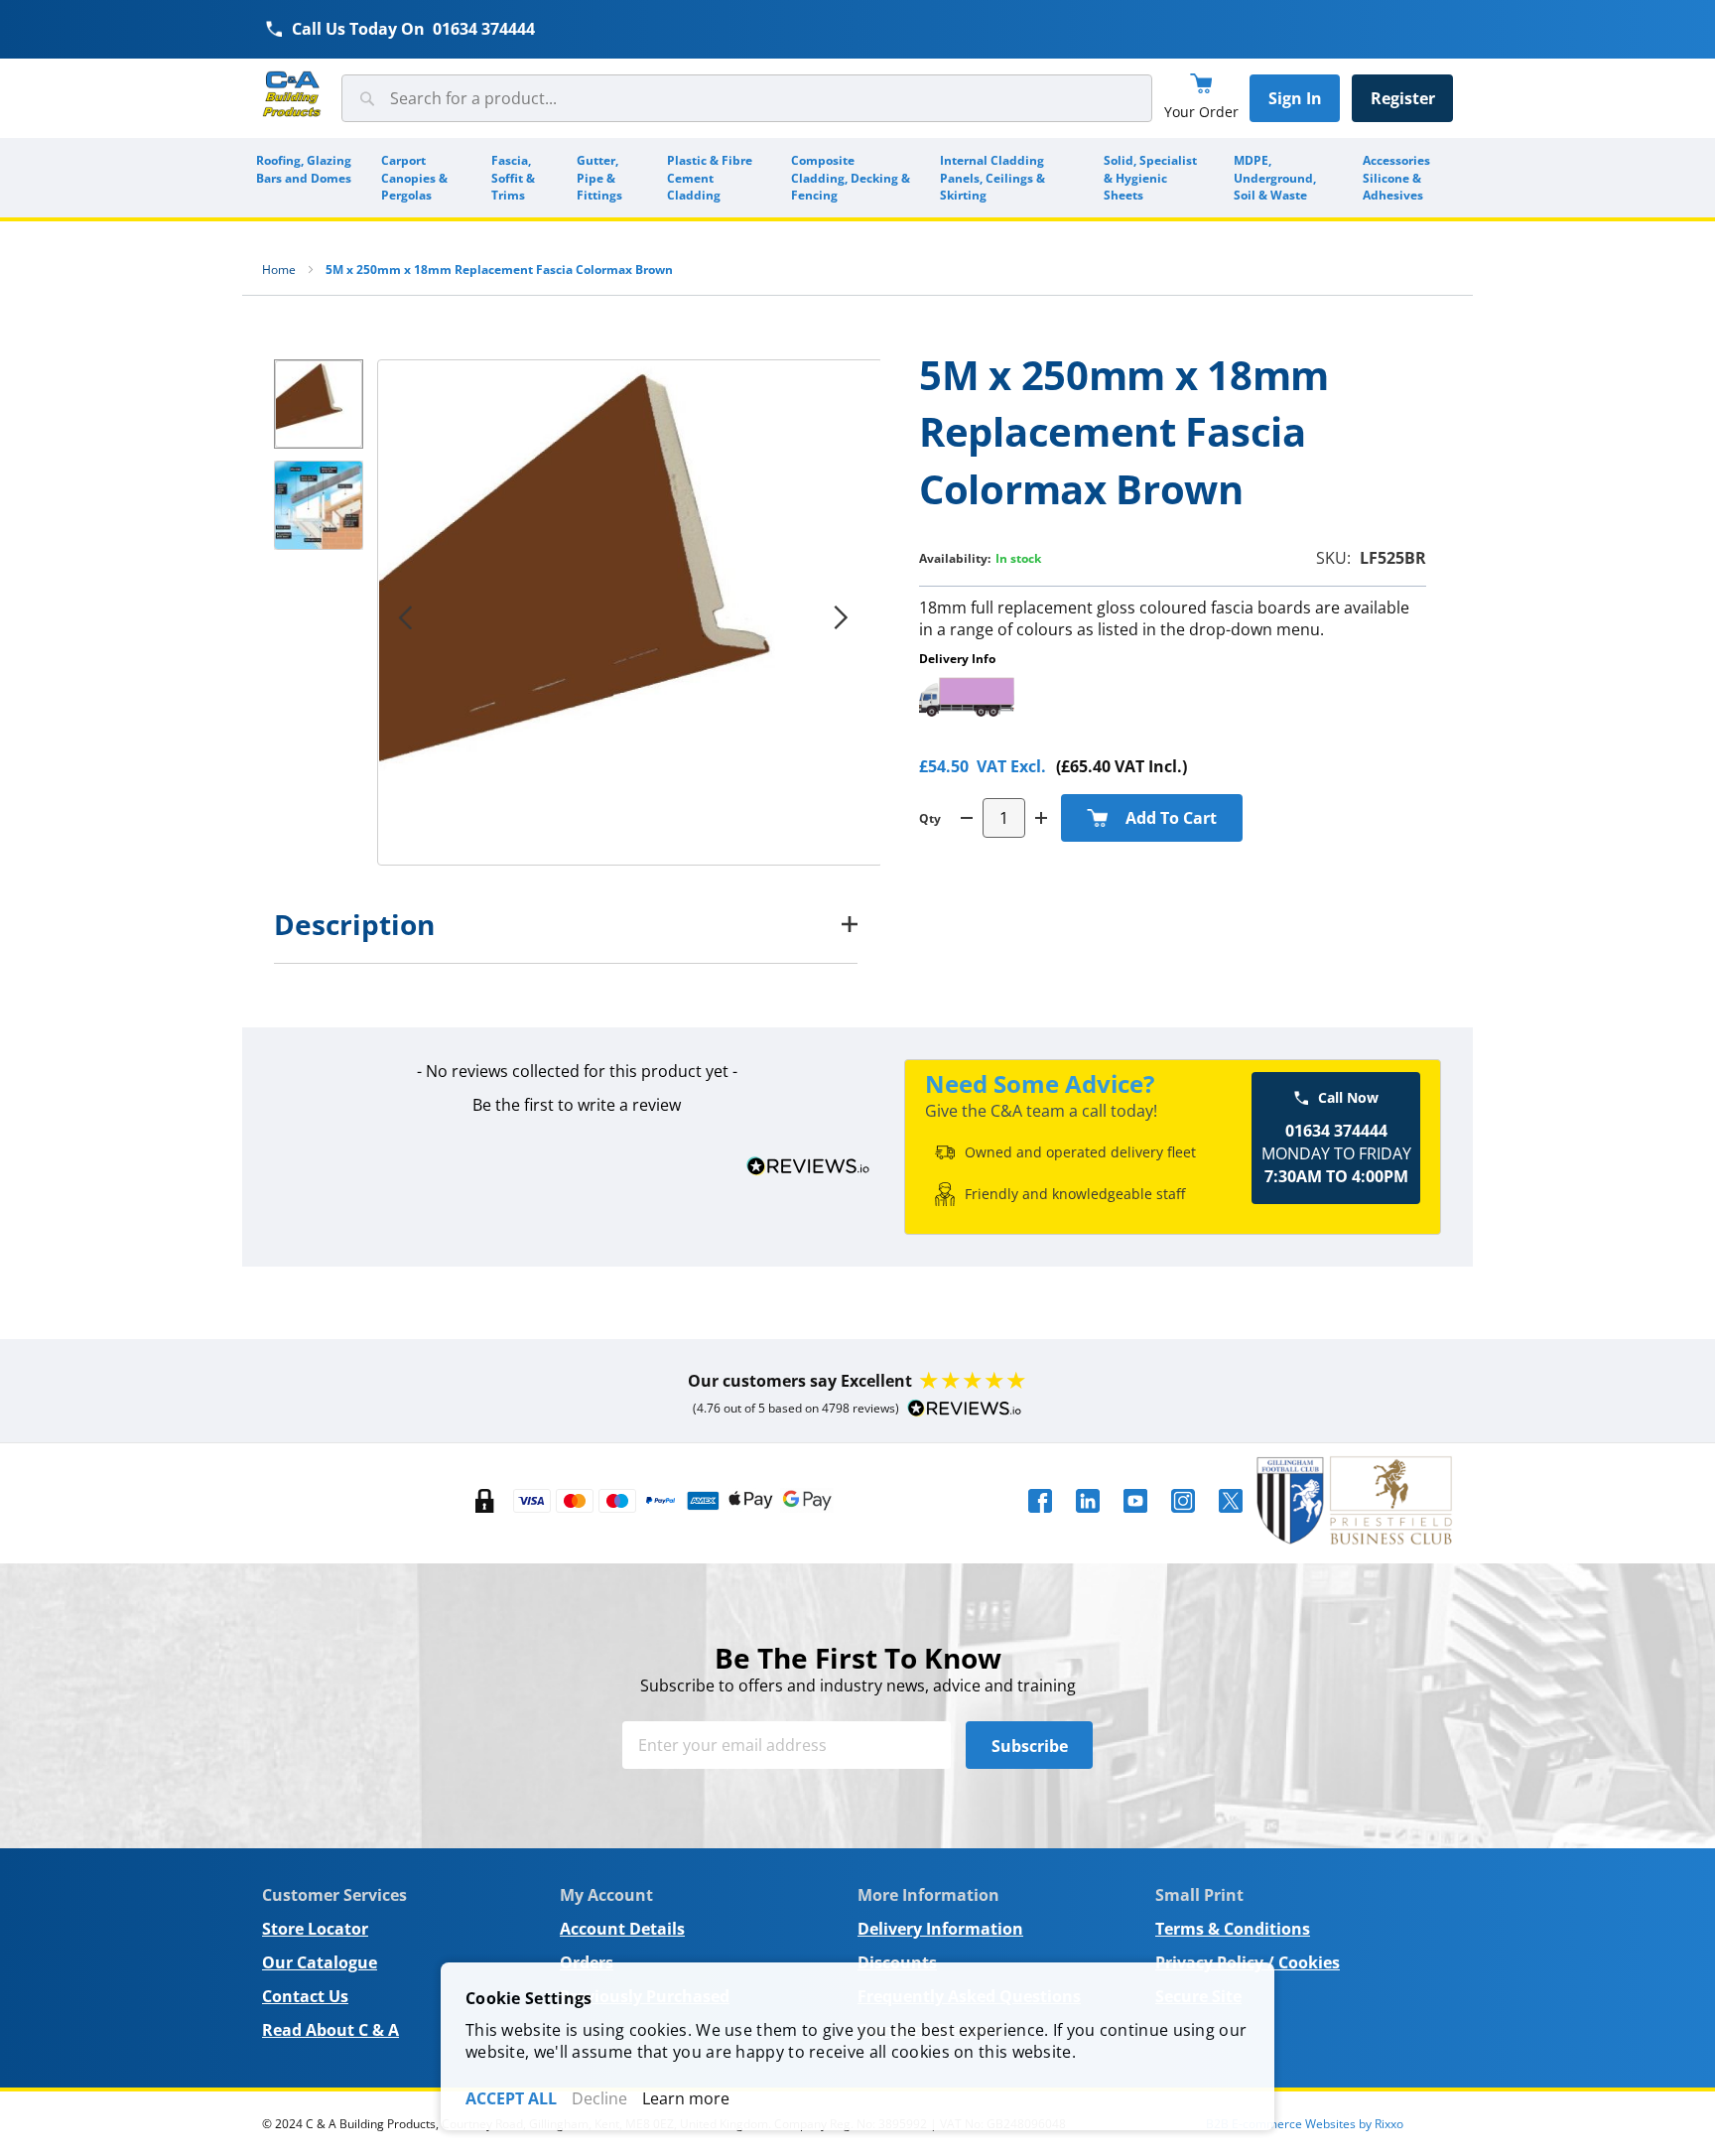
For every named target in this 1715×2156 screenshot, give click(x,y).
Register (1403, 98)
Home (279, 269)
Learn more (686, 2098)
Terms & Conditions (1233, 1929)
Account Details (622, 1929)
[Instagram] (1183, 1519)
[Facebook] (1040, 1519)
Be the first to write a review (577, 1105)
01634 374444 (484, 29)
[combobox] (747, 98)
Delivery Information (940, 1929)
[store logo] (292, 95)
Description (354, 924)
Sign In (1295, 98)
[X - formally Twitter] (1231, 1519)
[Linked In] (1088, 1519)
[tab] (566, 924)
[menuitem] (305, 178)
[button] (841, 617)
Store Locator (315, 1929)
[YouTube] (1135, 1519)
